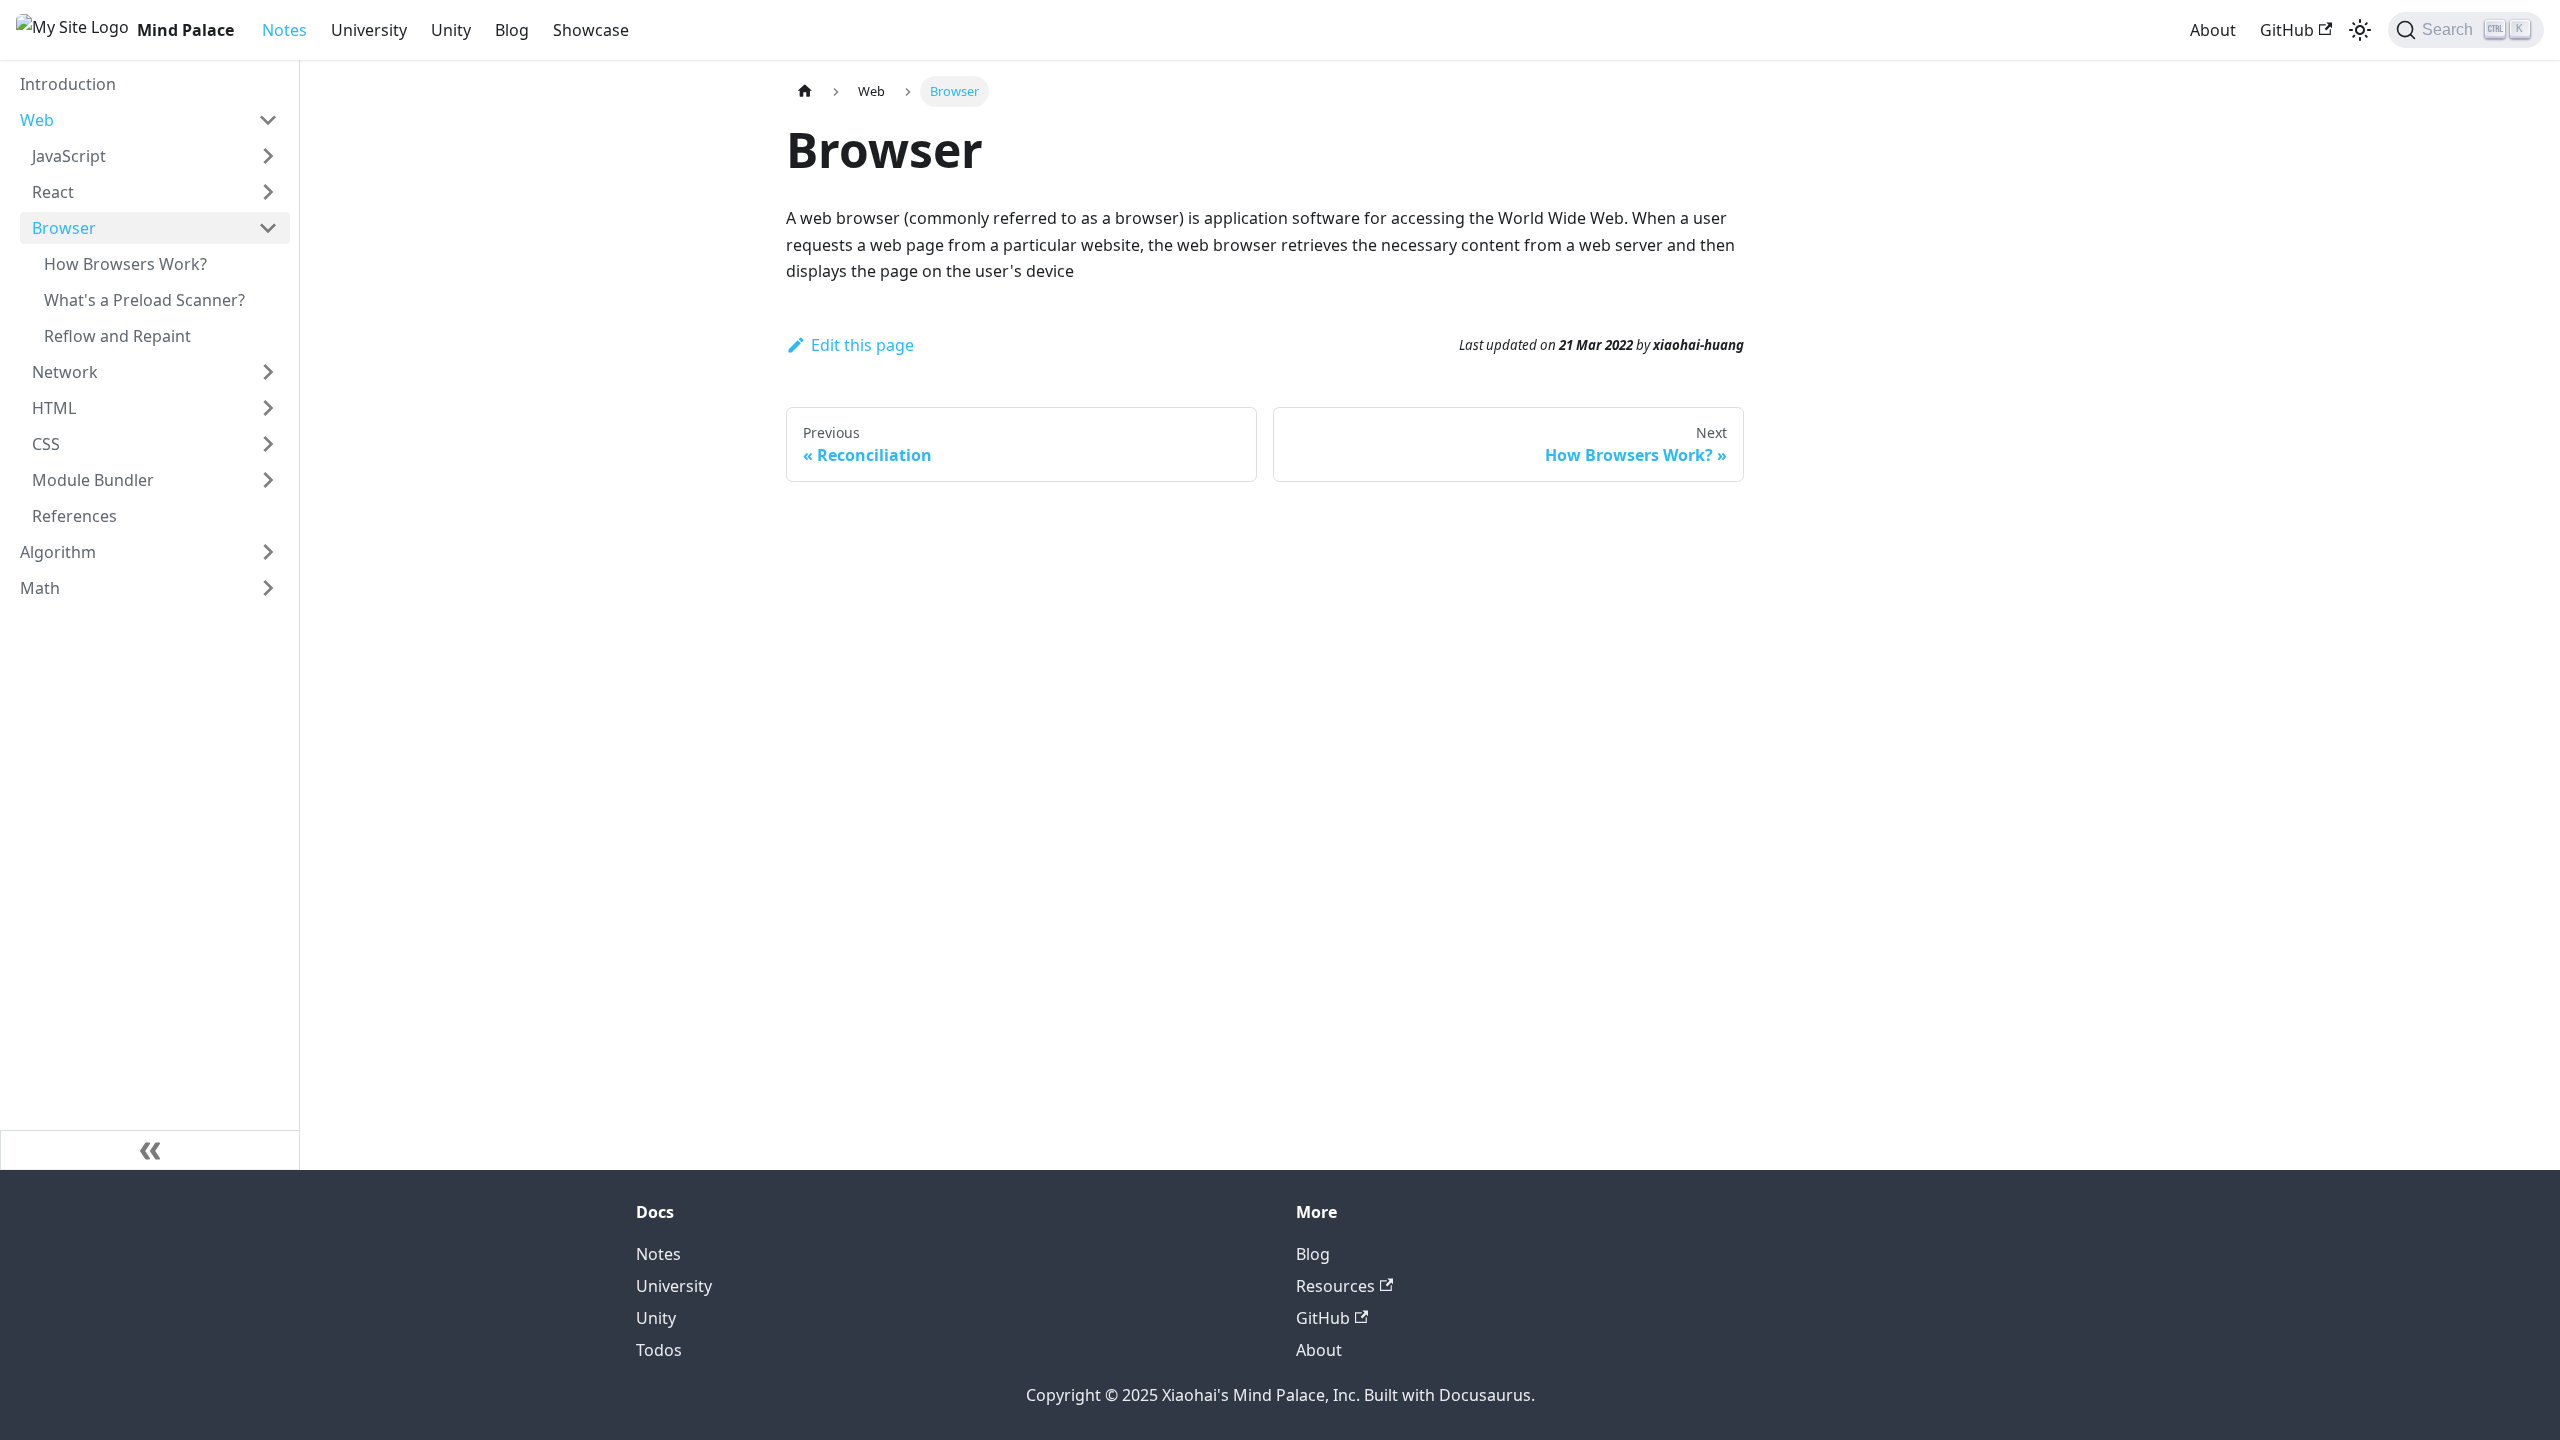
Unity (451, 30)
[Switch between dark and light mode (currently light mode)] (2360, 30)
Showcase (591, 30)
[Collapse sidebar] (150, 1150)
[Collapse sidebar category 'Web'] (268, 120)
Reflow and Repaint (117, 336)
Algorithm (58, 552)
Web (37, 120)
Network (65, 372)
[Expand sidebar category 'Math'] (268, 588)
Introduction (68, 84)
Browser (64, 228)
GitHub (2287, 30)
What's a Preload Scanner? (144, 300)
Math (40, 588)
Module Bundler (93, 480)
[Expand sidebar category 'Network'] (268, 372)
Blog (512, 30)
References (74, 516)
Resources (1335, 1286)
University (369, 30)
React (53, 192)
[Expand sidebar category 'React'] (268, 192)
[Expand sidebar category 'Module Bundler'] (268, 480)
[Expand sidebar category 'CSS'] (268, 444)
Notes (284, 30)
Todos (659, 1350)
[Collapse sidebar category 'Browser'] (268, 228)
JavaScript (69, 156)
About (2213, 30)
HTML (54, 408)
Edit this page (862, 345)
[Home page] (805, 91)
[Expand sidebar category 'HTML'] (268, 408)
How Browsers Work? (125, 264)
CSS (46, 444)
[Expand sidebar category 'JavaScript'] (268, 156)
